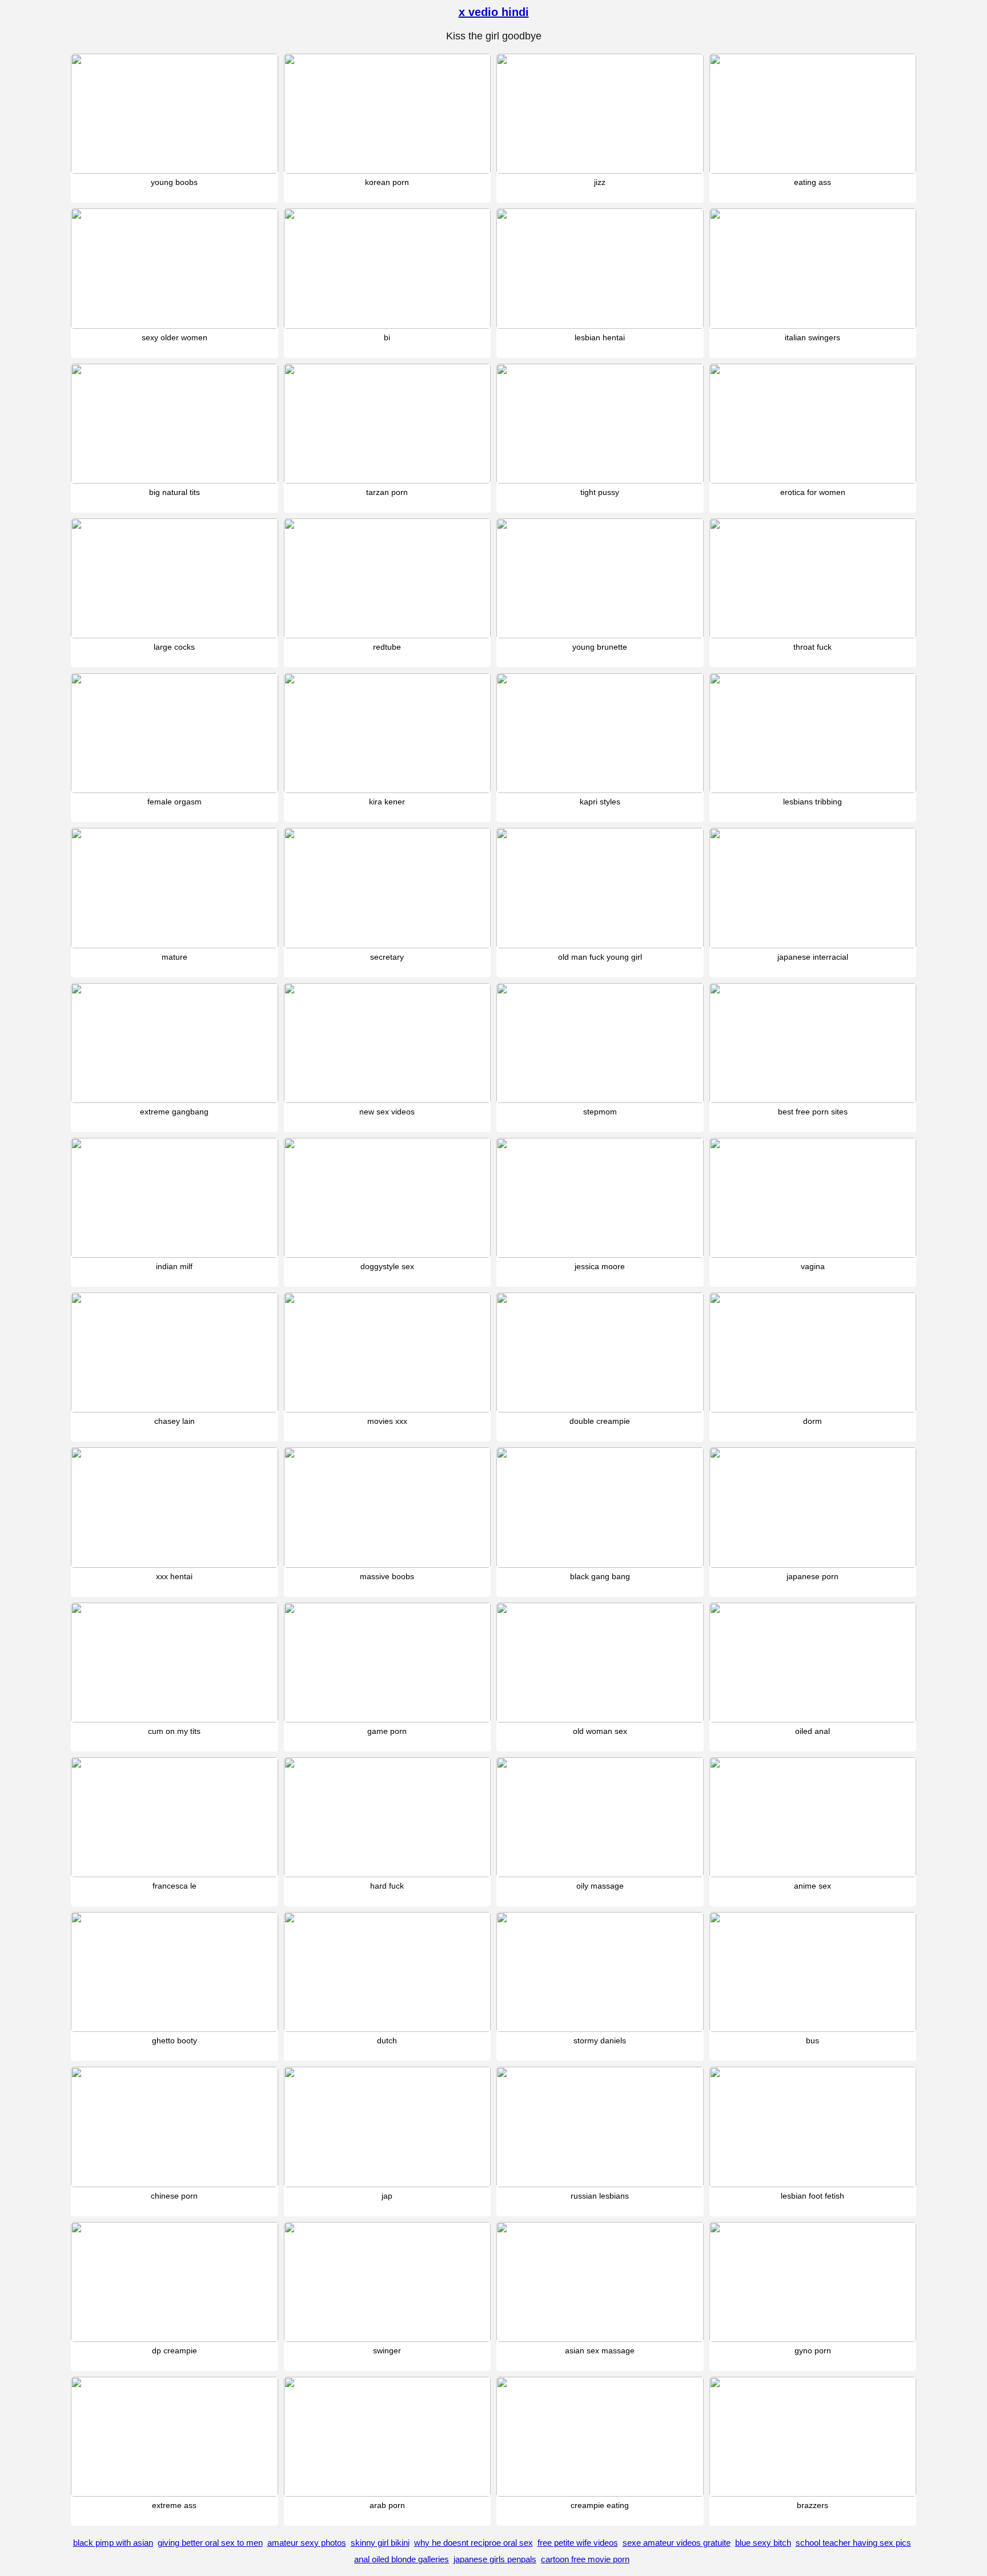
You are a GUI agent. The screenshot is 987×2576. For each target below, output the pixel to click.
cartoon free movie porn (585, 2559)
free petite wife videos (578, 2543)
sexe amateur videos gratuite (677, 2543)
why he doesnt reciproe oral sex (474, 2543)
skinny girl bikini (380, 2543)
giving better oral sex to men (210, 2543)
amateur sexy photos (307, 2543)
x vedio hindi (494, 12)
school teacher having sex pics (853, 2543)
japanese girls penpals (495, 2559)
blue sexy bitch (763, 2543)
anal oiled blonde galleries (402, 2559)
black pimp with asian (113, 2543)
